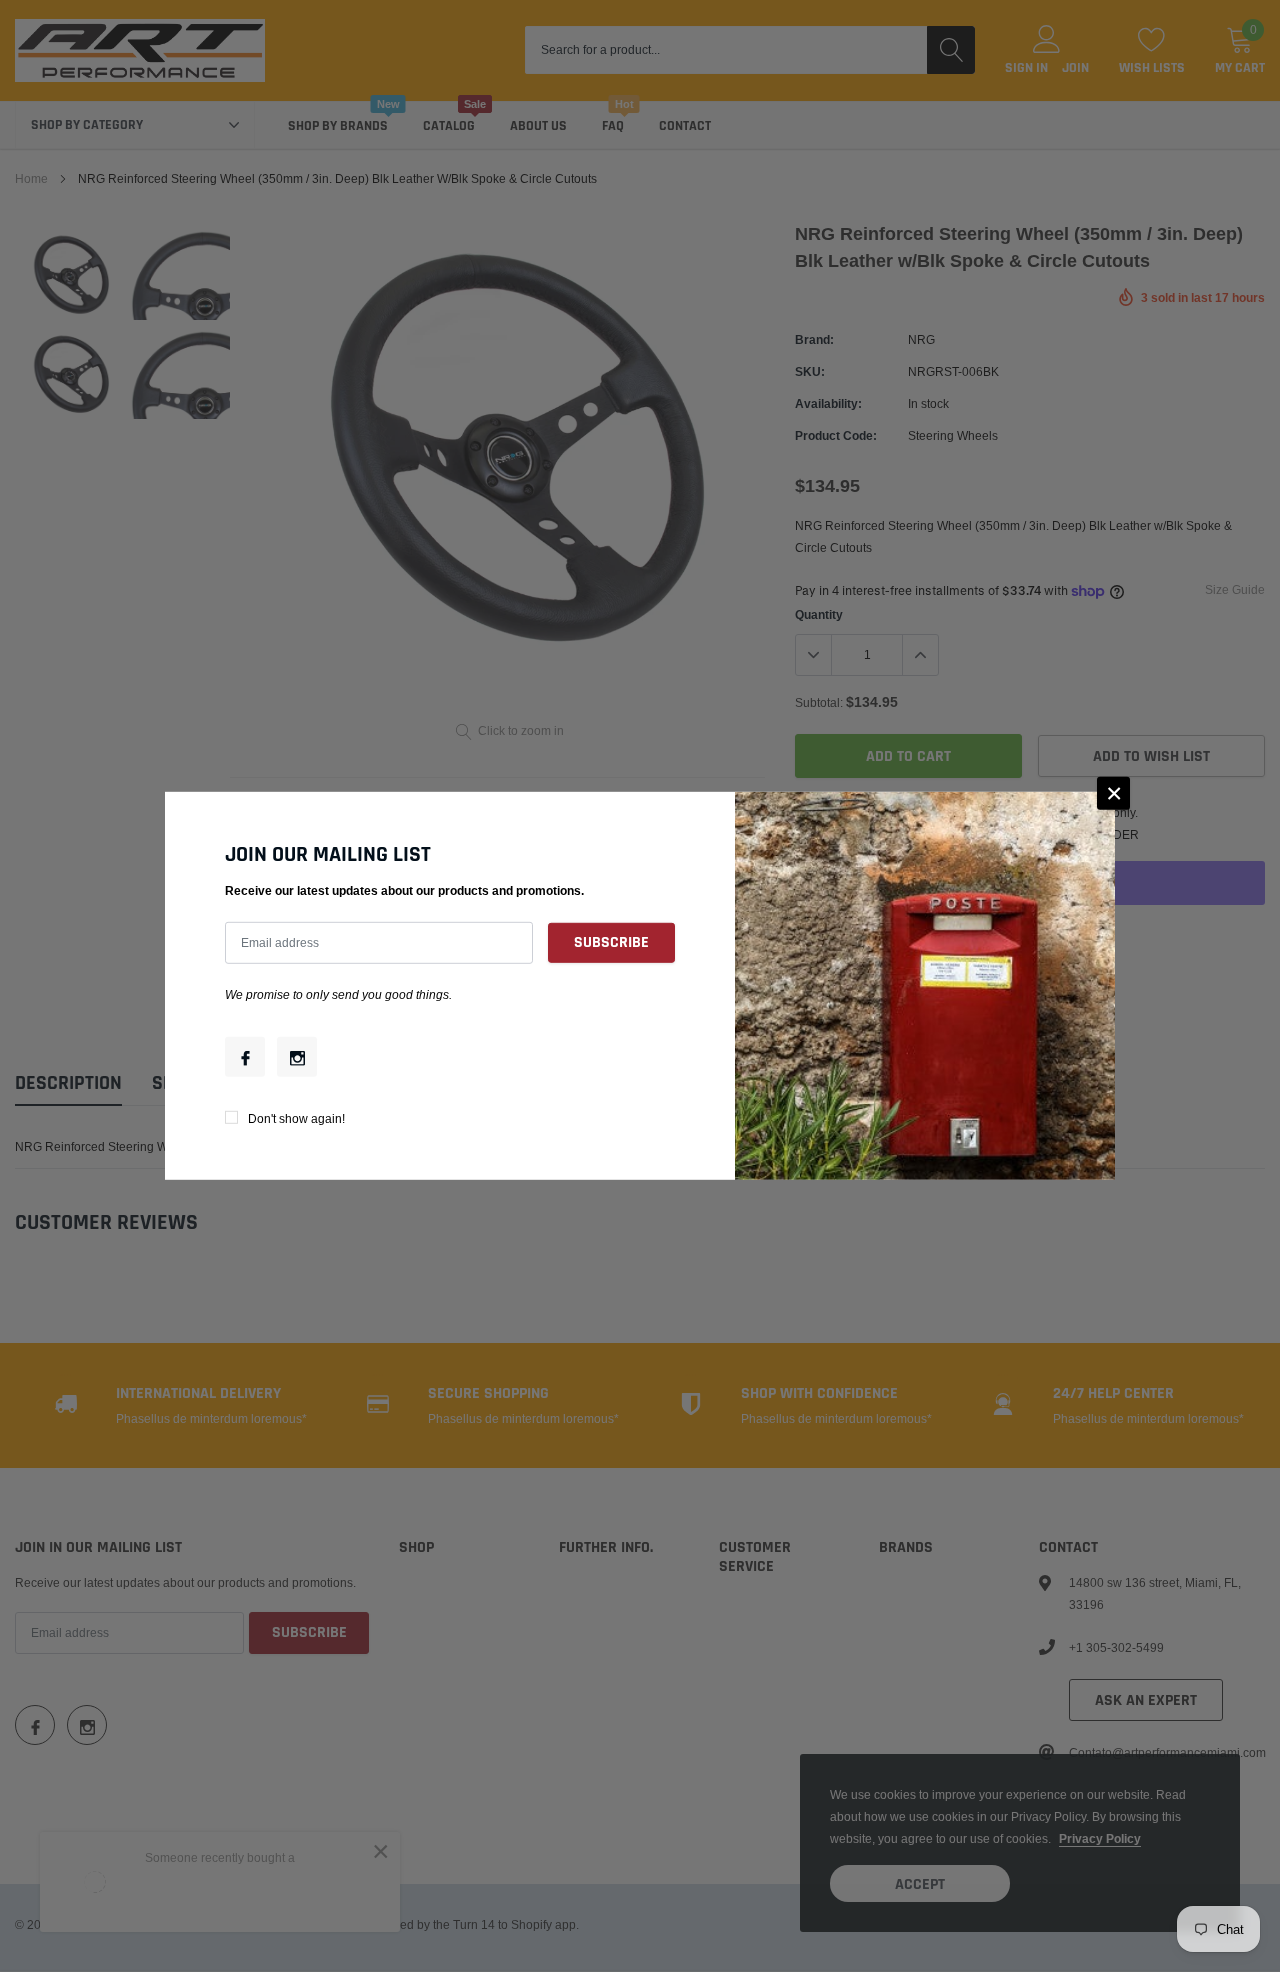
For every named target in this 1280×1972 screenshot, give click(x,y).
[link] (245, 1057)
